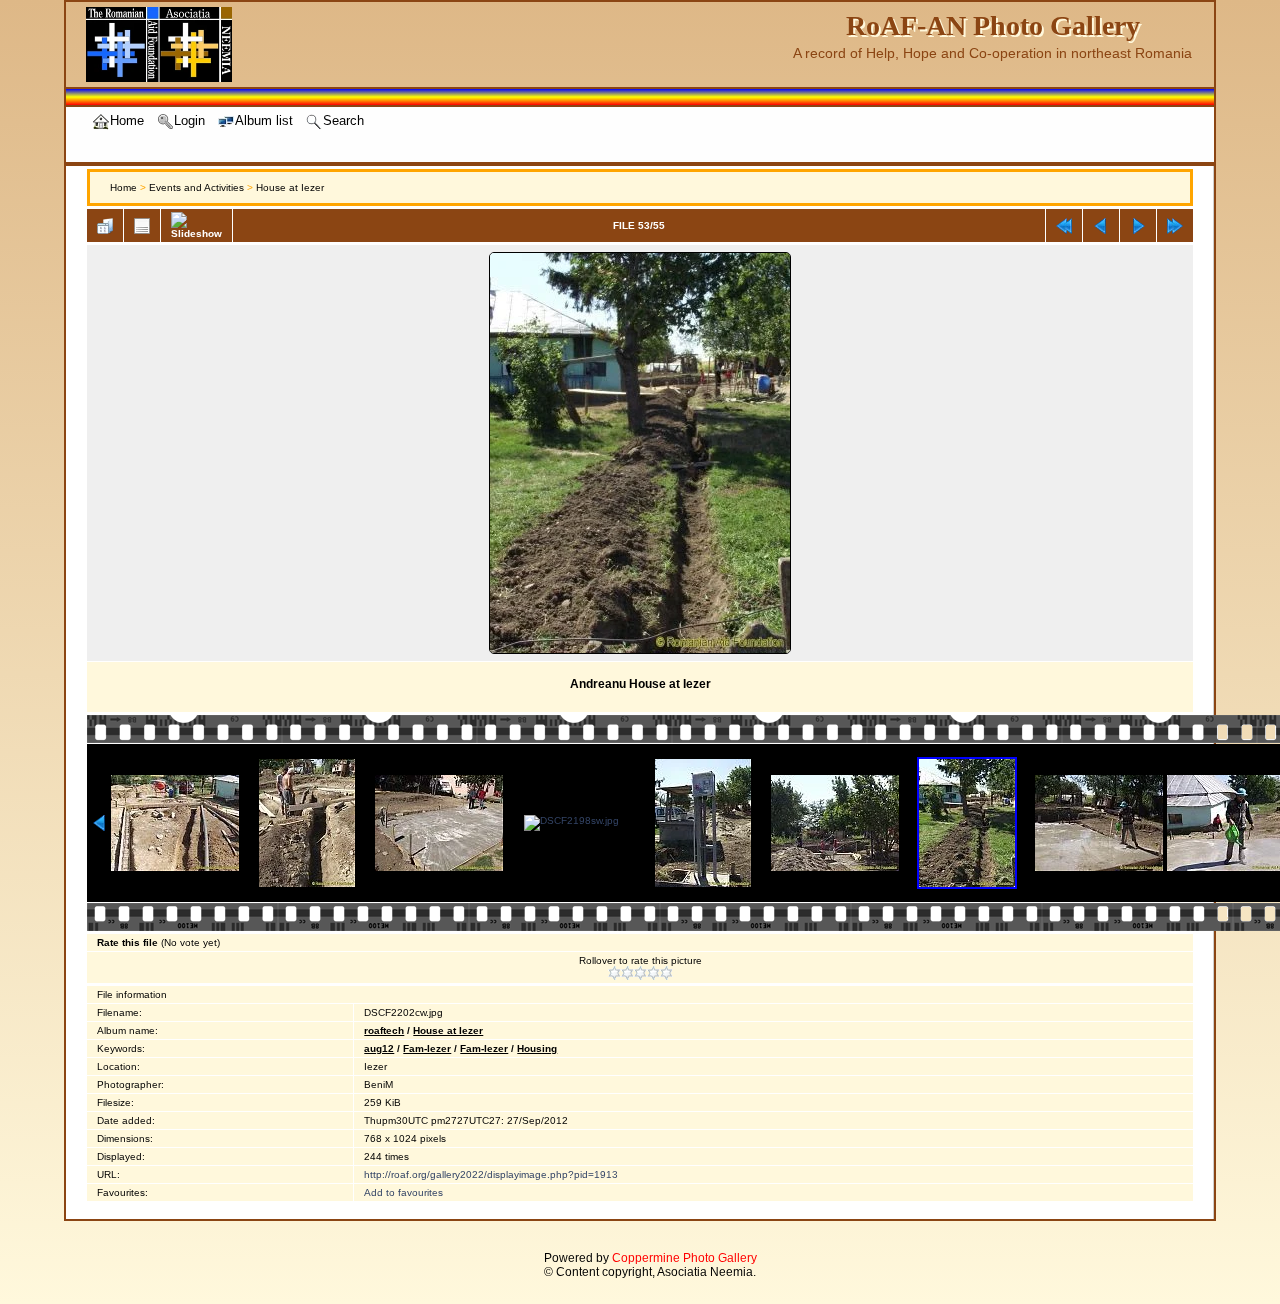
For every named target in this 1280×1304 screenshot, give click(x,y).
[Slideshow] (196, 225)
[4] (653, 973)
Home (123, 187)
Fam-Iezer (427, 1048)
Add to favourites (403, 1192)
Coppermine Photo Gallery (684, 1258)
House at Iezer (290, 187)
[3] (640, 973)
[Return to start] (1064, 226)
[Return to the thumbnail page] (105, 226)
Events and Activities (196, 187)
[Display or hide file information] (142, 226)
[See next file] (1138, 226)
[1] (614, 973)
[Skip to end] (1175, 226)
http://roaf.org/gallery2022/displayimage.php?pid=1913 (491, 1174)
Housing (537, 1048)
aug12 (379, 1048)
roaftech (384, 1030)
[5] (666, 973)
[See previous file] (1101, 226)
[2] (627, 973)
